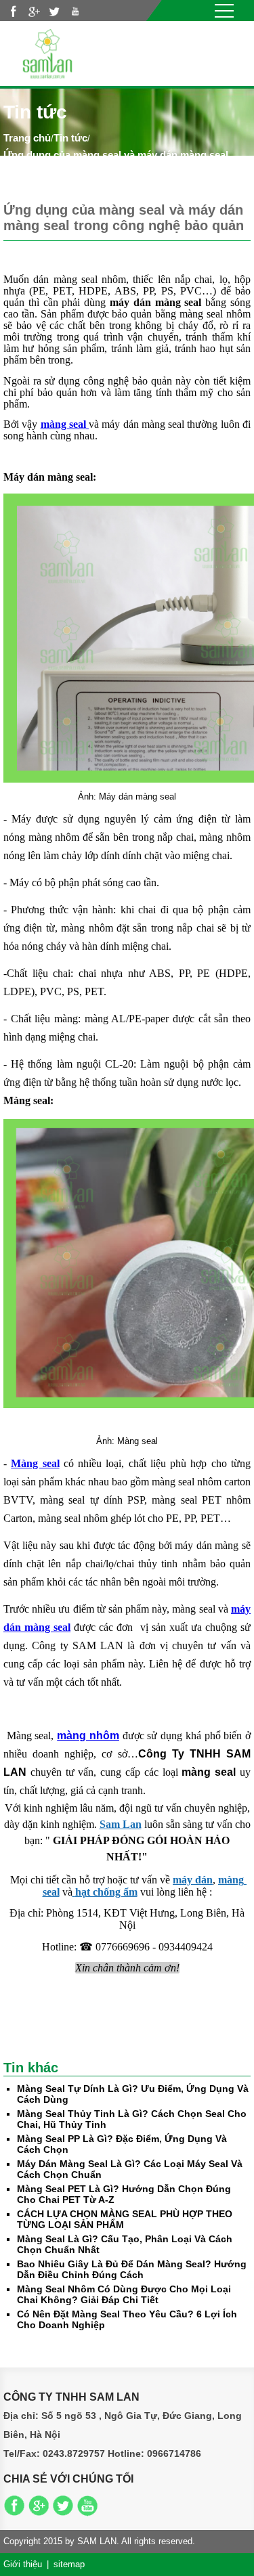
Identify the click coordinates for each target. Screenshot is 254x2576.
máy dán (193, 1880)
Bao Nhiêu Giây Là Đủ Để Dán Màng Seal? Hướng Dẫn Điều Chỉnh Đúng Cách (132, 2269)
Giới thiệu (23, 2564)
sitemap (69, 2564)
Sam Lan (121, 1824)
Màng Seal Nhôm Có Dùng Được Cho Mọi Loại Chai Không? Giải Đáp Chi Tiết (124, 2294)
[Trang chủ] (47, 52)
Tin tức (70, 138)
